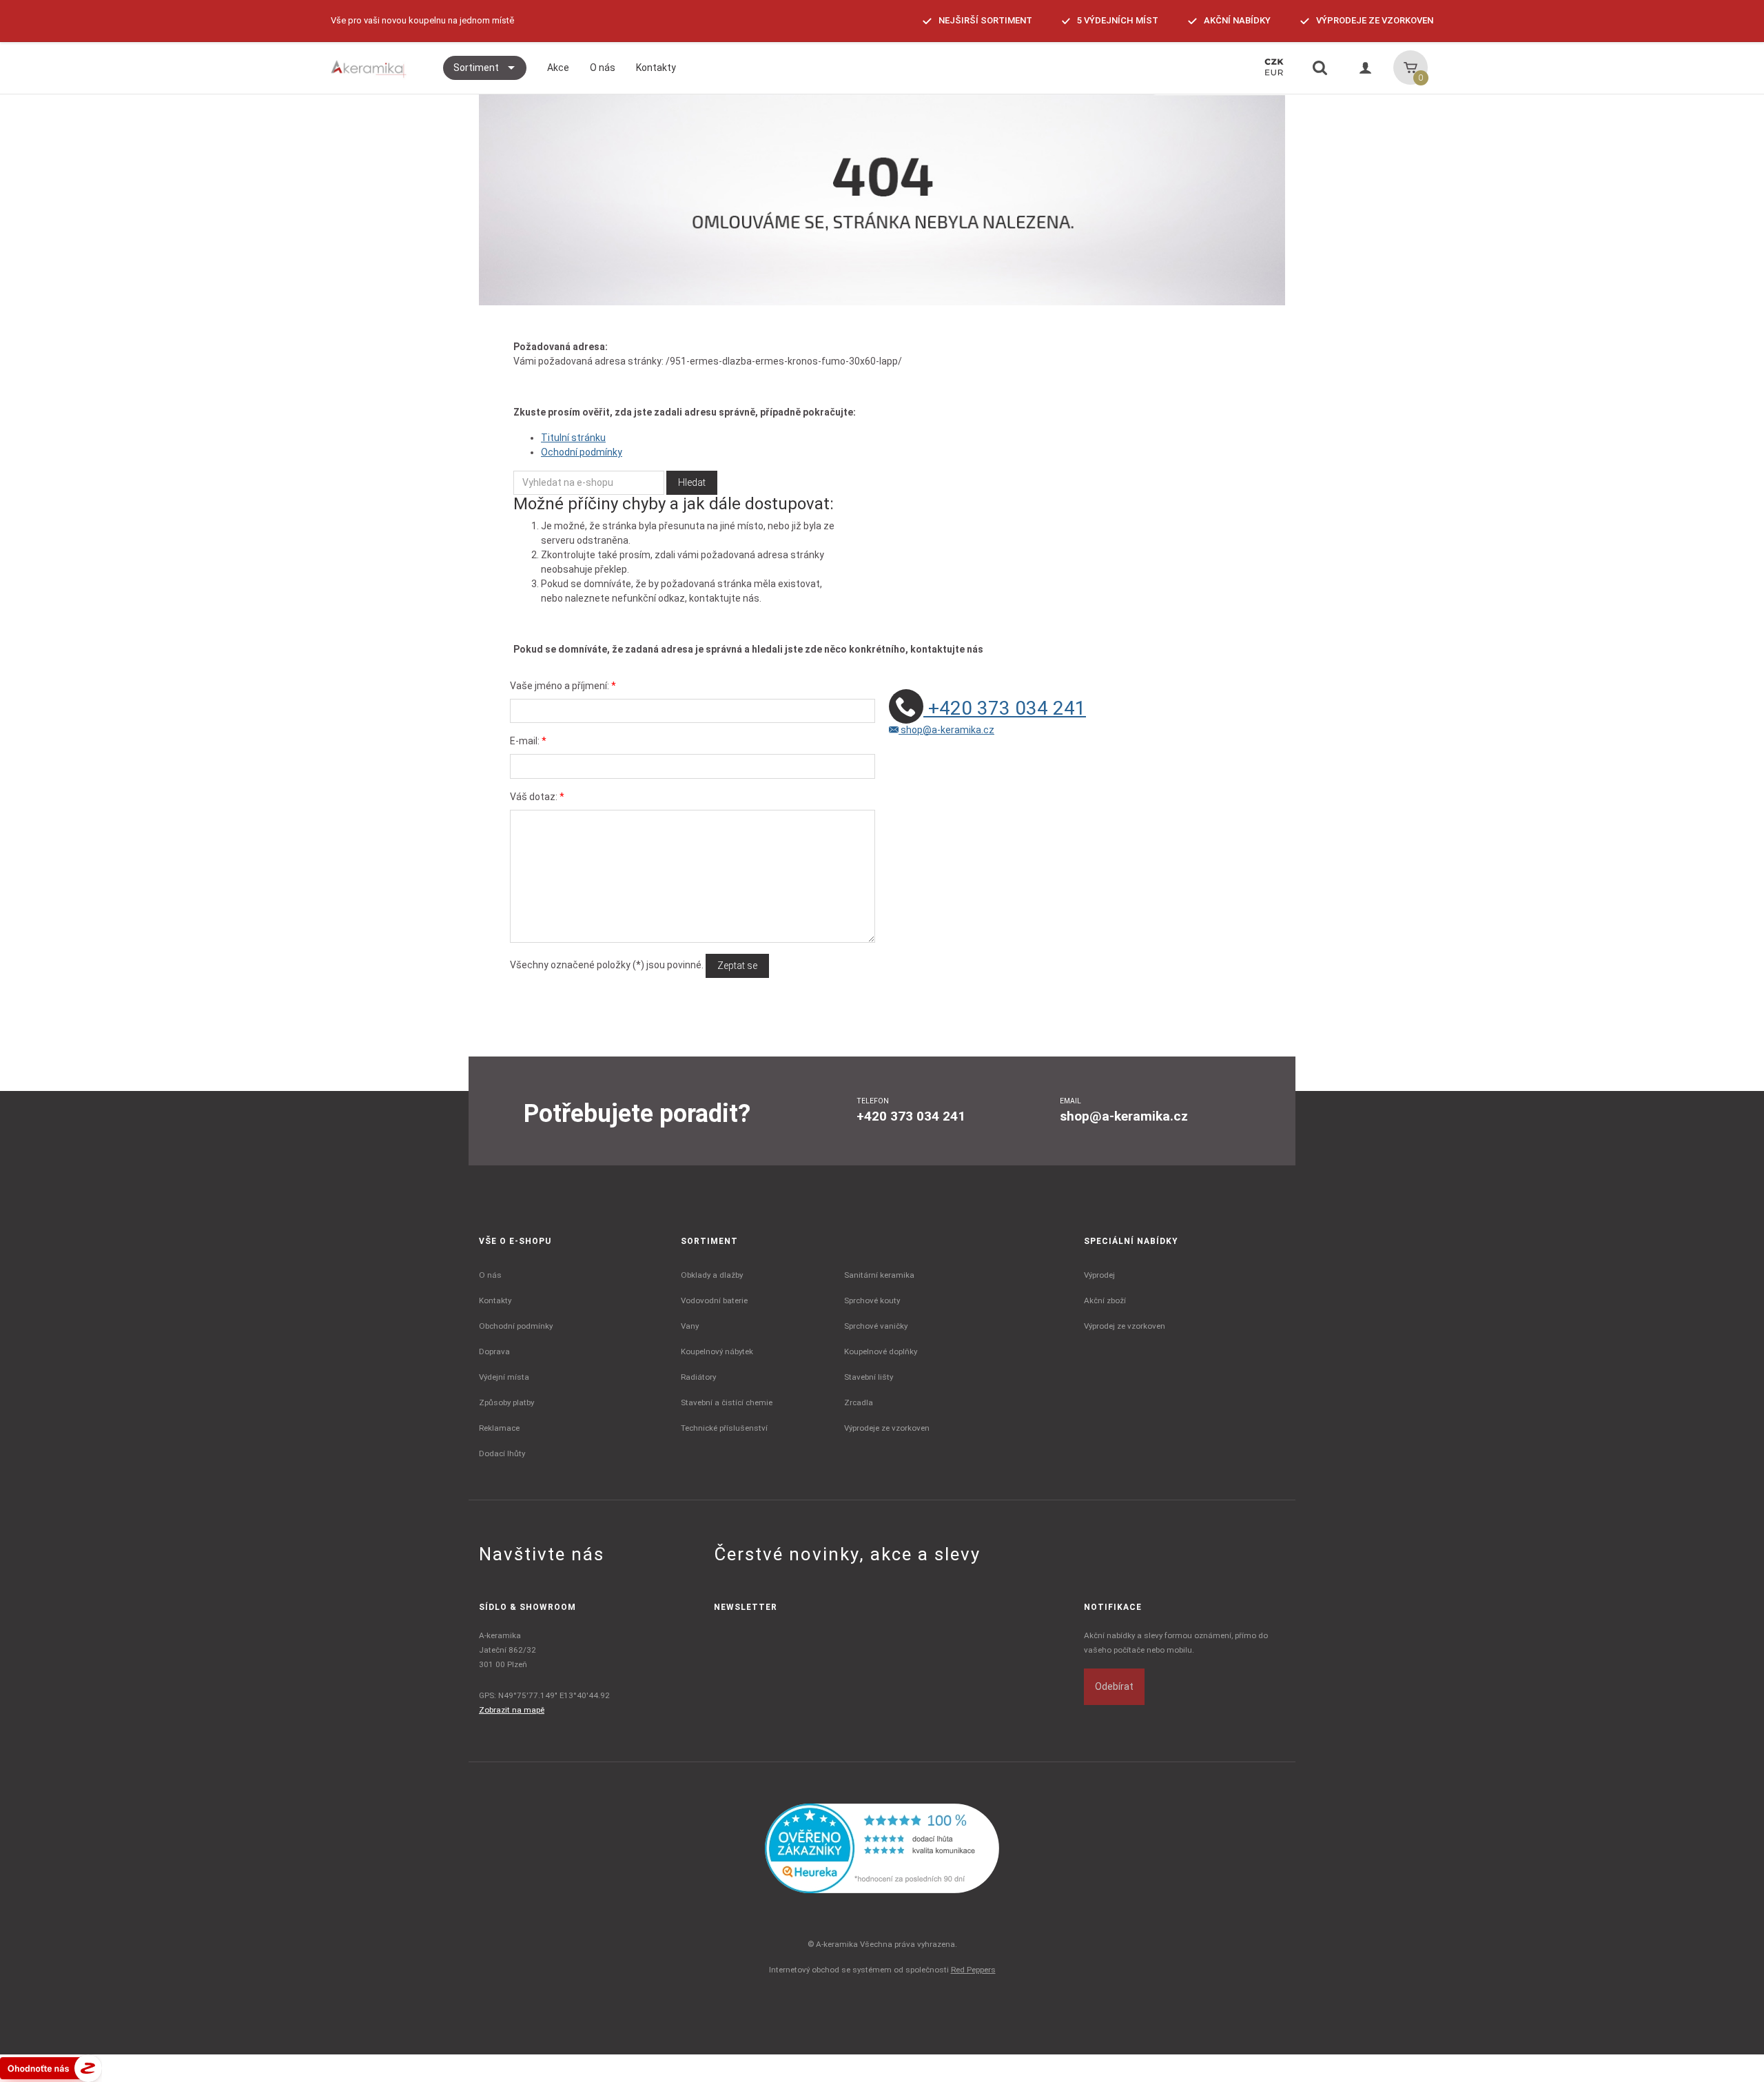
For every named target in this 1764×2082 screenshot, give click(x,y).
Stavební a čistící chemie (727, 1402)
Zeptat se (737, 966)
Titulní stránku (573, 438)
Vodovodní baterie (714, 1300)
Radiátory (698, 1377)
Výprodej (1099, 1275)
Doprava (494, 1351)
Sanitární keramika (879, 1275)
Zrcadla (859, 1402)
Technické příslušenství (724, 1428)
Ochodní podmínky (582, 452)
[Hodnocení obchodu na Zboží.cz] (51, 2068)
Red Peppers (973, 1970)
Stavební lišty (869, 1377)
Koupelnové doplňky (881, 1351)
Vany (690, 1326)
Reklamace (499, 1428)
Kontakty (495, 1300)
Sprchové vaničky (876, 1326)
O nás (490, 1275)
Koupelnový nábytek (717, 1351)
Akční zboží (1105, 1300)
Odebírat (1114, 1686)
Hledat (692, 482)
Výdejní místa (504, 1377)
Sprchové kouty (872, 1300)
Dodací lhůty (502, 1453)
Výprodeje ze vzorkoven (887, 1428)
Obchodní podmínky (516, 1326)
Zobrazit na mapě (512, 1710)
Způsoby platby (506, 1402)
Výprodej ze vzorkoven (1125, 1326)
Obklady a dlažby (712, 1275)
